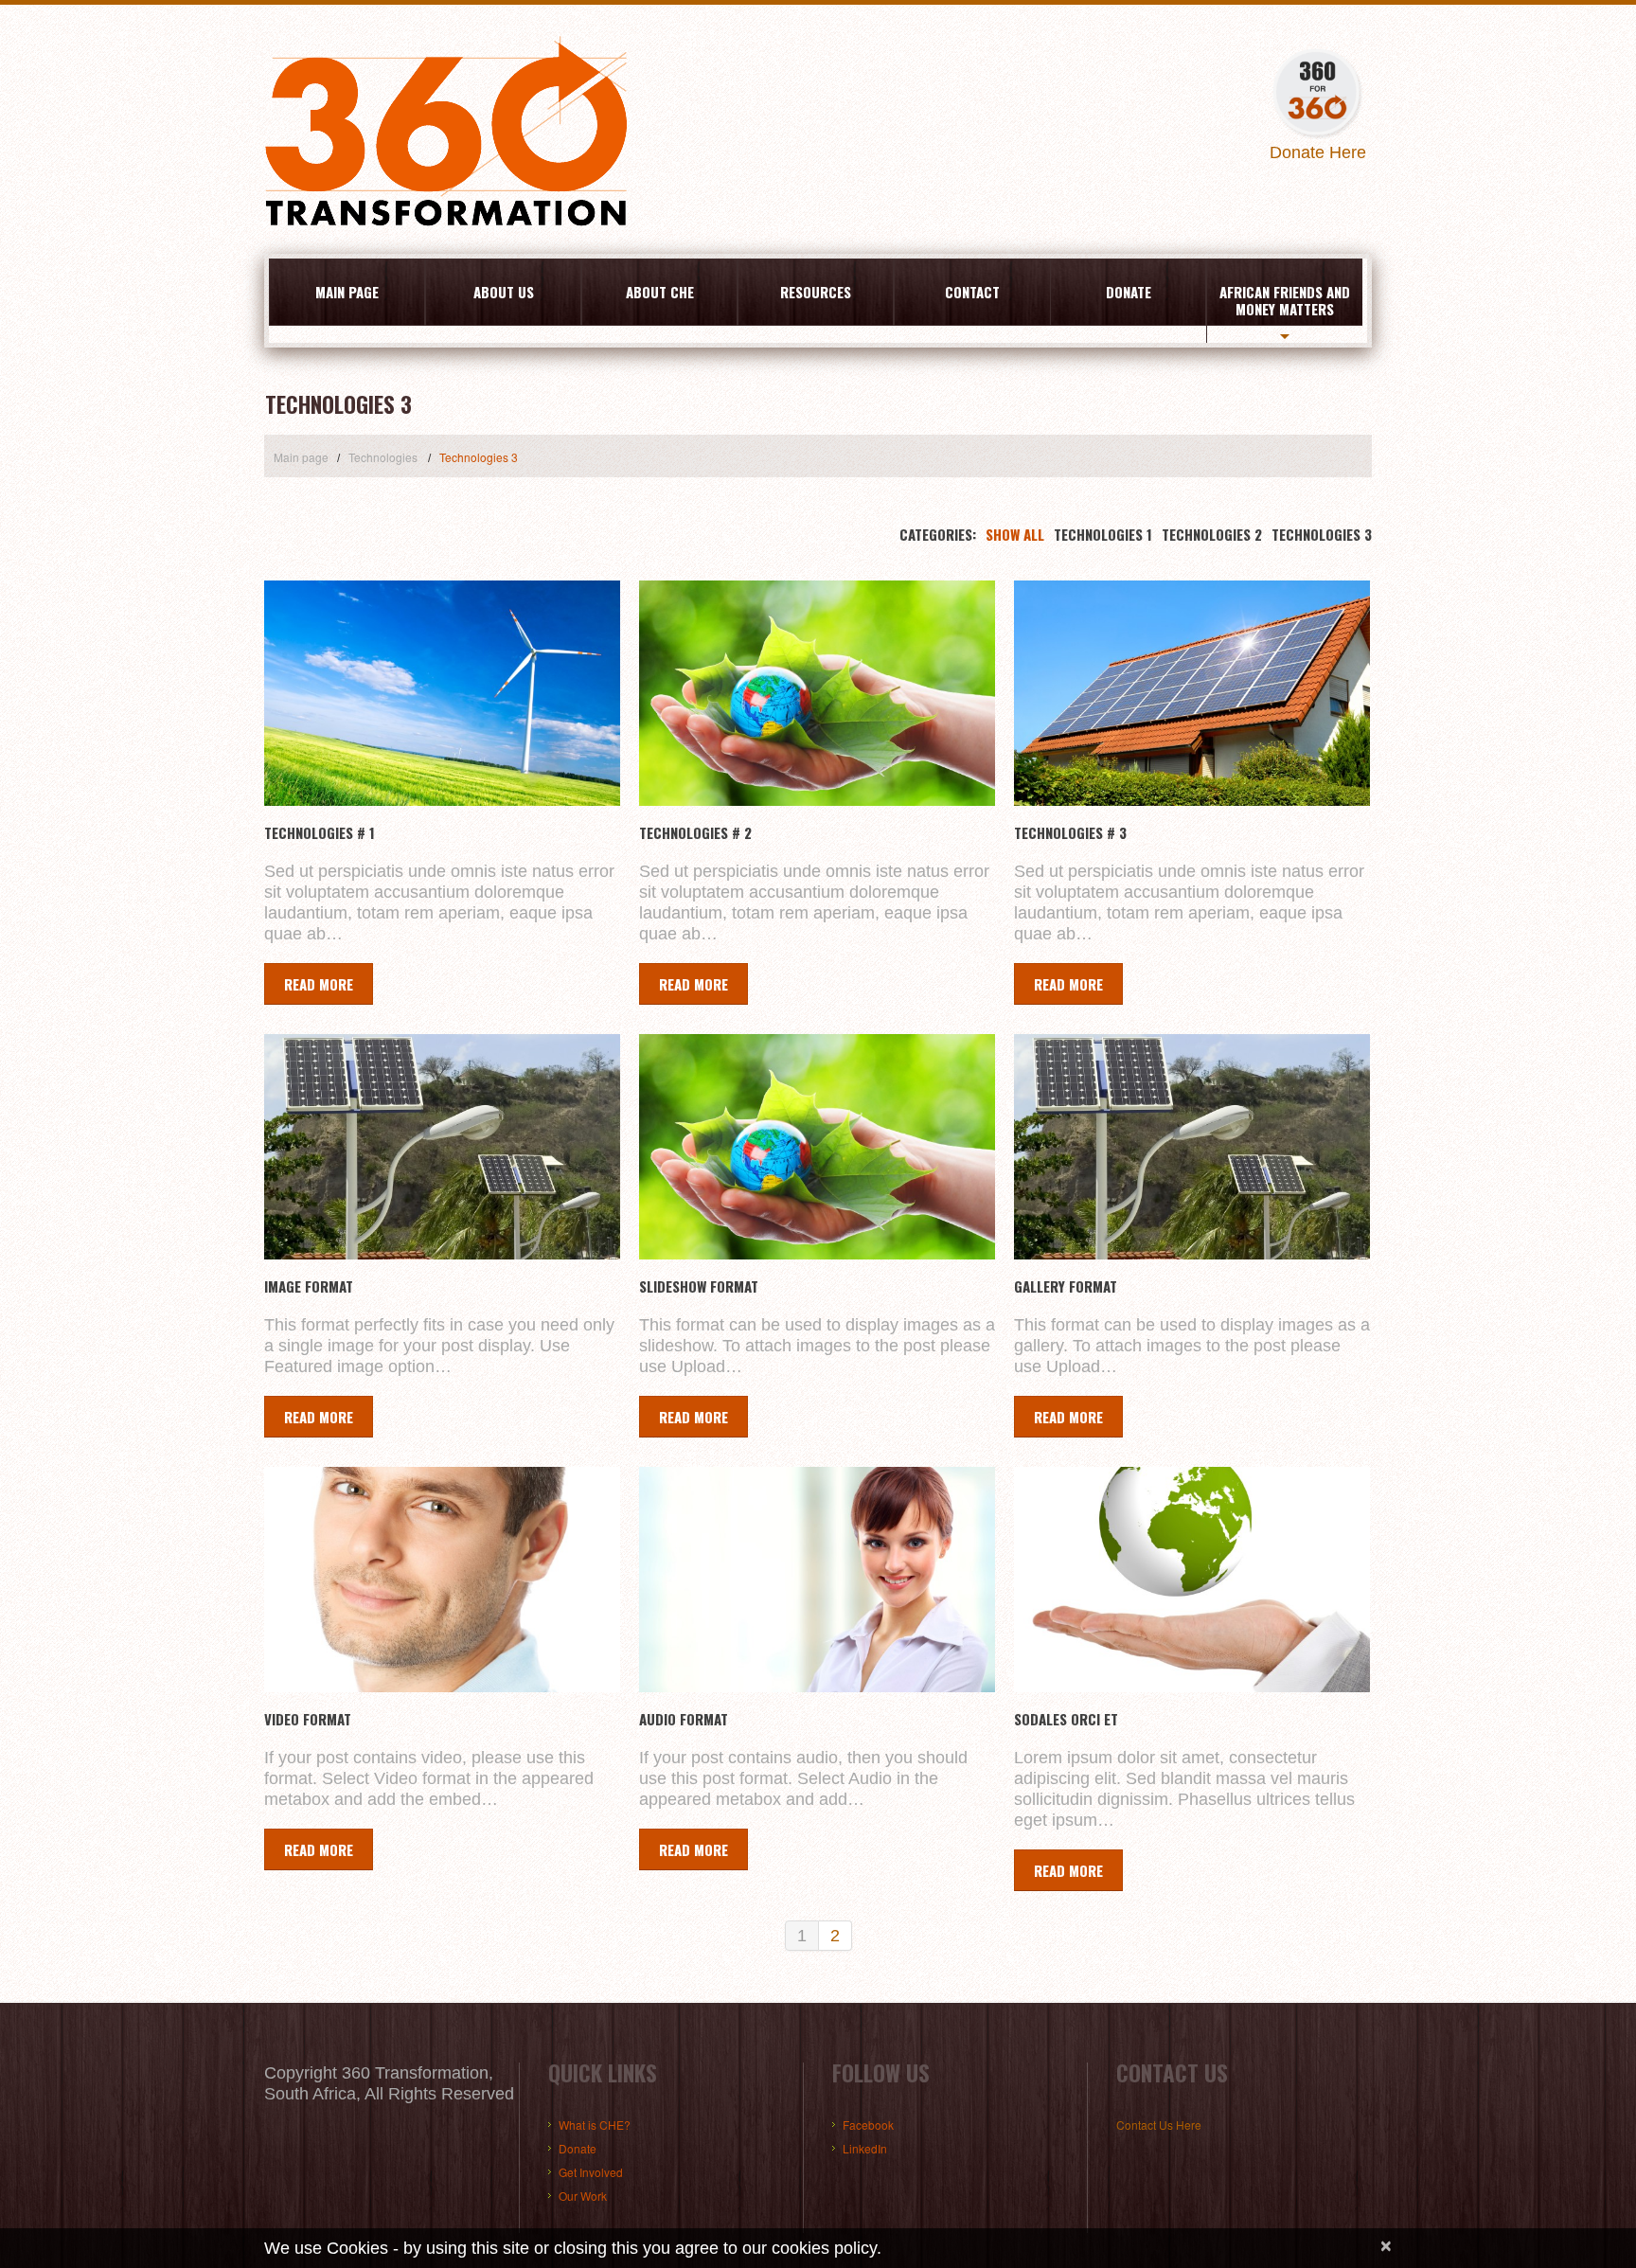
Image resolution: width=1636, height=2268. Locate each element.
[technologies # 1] (442, 693)
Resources (816, 292)
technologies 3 (1322, 534)
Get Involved (591, 2172)
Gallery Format (1066, 1286)
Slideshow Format (699, 1286)
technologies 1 (1103, 534)
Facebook (868, 2125)
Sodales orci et (1066, 1719)
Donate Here (1318, 152)
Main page (347, 292)
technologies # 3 (1070, 832)
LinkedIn (865, 2148)
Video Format (308, 1719)
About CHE (660, 292)
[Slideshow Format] (817, 1147)
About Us (504, 292)
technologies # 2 (695, 832)
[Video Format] (442, 1580)
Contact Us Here (1159, 2125)
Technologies (383, 457)
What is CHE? (595, 2125)
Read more (319, 984)
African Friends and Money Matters (1285, 300)
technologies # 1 (320, 832)
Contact (972, 292)
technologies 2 (1212, 534)
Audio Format (684, 1719)
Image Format (309, 1286)
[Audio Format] (817, 1580)
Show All (1015, 534)
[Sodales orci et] (1192, 1580)
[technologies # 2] (817, 693)
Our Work (583, 2196)
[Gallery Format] (1192, 1147)
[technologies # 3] (1192, 693)
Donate (1129, 292)
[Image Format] (442, 1147)
